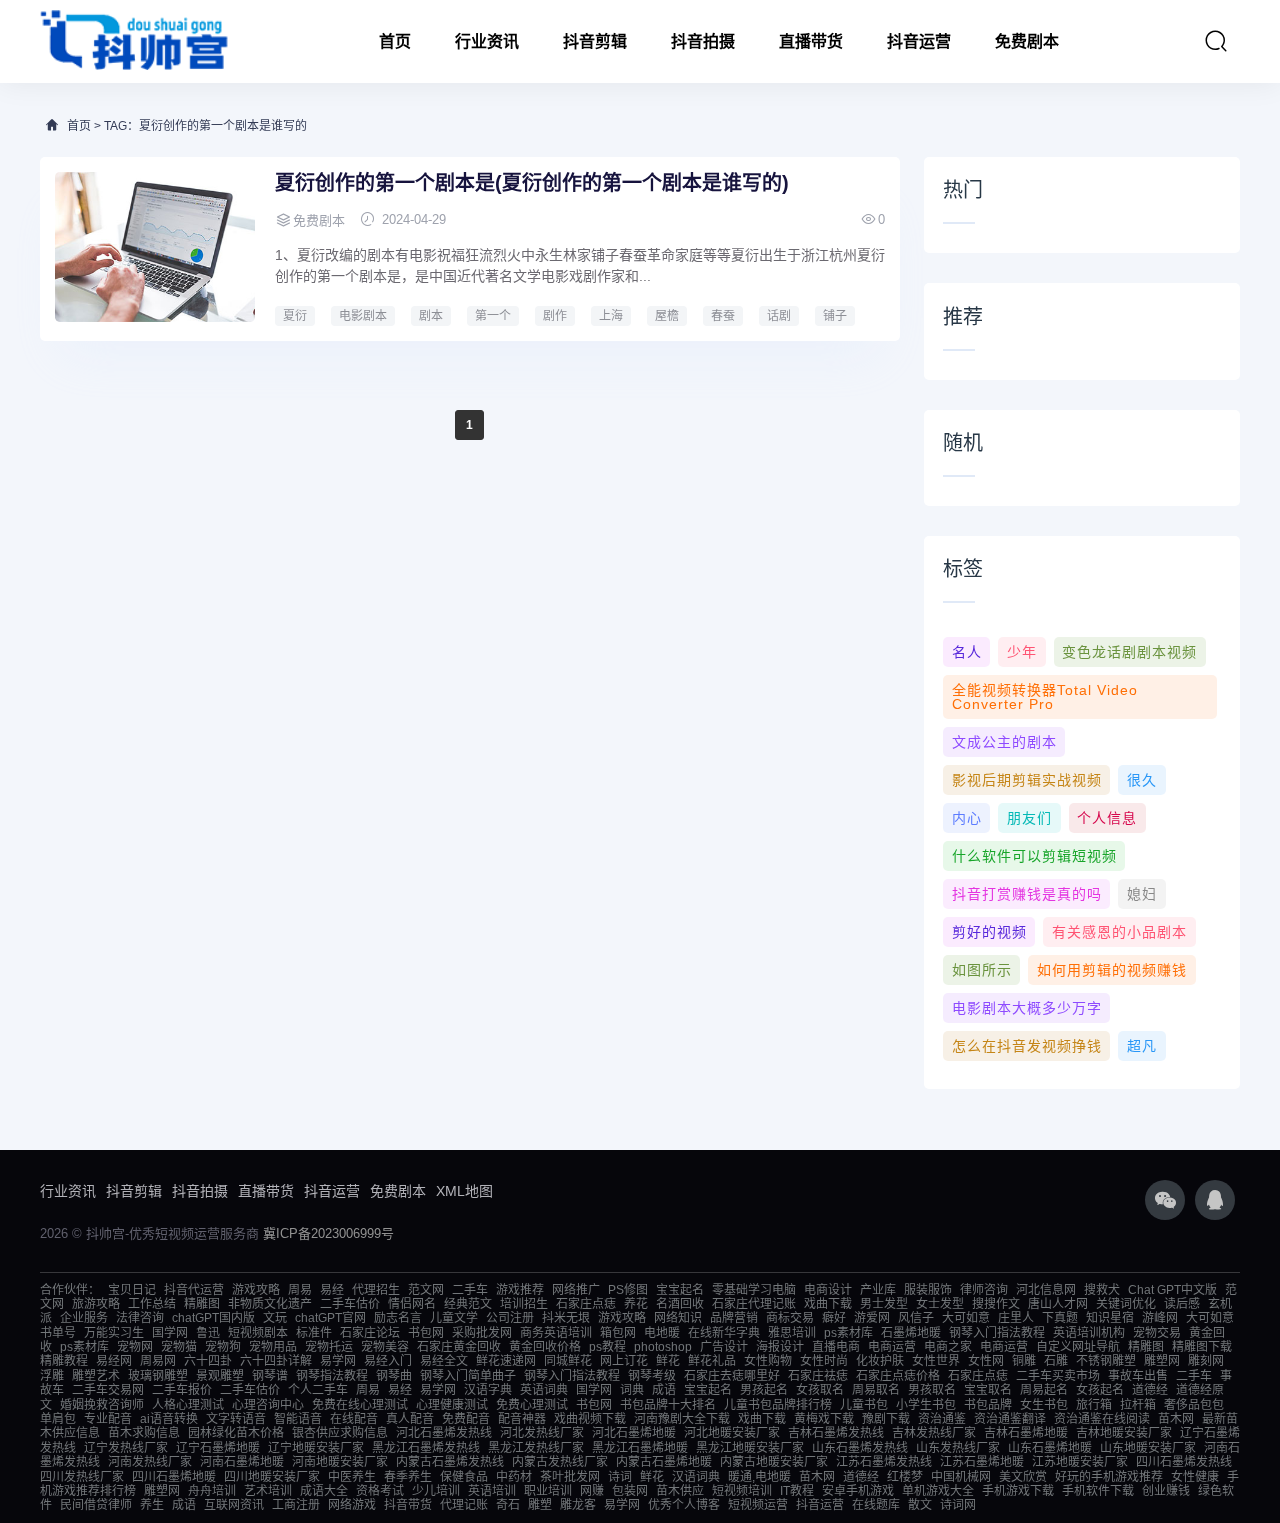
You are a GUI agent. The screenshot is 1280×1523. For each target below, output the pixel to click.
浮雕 (52, 1376)
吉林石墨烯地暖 (1026, 1433)
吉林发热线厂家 (934, 1433)
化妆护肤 (880, 1361)
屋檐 (667, 316)
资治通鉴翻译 (1010, 1419)
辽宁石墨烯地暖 (218, 1448)
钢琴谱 (270, 1376)
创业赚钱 (1166, 1491)
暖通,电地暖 (759, 1477)
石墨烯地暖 (911, 1333)
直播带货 (811, 41)
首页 (395, 41)
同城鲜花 (568, 1361)
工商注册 (296, 1505)
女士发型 (940, 1304)
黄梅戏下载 (824, 1419)
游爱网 (872, 1318)
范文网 (426, 1290)
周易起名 (1044, 1390)
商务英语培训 (556, 1333)
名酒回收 (680, 1304)
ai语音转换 (169, 1419)
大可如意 (966, 1318)
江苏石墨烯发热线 (884, 1462)
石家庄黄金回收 (459, 1347)
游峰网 (1160, 1318)
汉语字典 (488, 1390)
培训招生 (524, 1304)
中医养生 (352, 1477)
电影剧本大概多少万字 (1027, 1008)
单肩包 (58, 1419)
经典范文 (468, 1304)
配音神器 (522, 1419)
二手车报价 (182, 1390)
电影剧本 (363, 316)
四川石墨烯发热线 (1184, 1462)
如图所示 (982, 970)
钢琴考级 (652, 1376)
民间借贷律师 (96, 1505)
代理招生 (376, 1290)
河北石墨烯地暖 (634, 1433)
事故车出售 (1138, 1376)
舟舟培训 (212, 1491)
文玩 (275, 1318)
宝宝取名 (988, 1390)
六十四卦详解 (276, 1361)
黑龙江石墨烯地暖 (640, 1448)
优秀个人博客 (684, 1505)
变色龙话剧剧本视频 (1129, 652)
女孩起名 (1100, 1390)
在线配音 (354, 1419)
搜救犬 (1102, 1290)
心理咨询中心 (268, 1405)
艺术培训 (268, 1491)
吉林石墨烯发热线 (836, 1433)
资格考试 (380, 1491)
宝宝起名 (680, 1290)
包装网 (630, 1491)
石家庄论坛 (370, 1333)
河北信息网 (1046, 1290)
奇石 (508, 1505)
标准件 (314, 1333)
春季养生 (408, 1477)
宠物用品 (273, 1347)
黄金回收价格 (545, 1347)
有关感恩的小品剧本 (1119, 932)
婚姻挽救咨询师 (102, 1405)
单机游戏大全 (938, 1491)
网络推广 (576, 1290)
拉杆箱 (1138, 1405)
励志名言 (398, 1318)
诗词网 (958, 1505)
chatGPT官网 (330, 1318)
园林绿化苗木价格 (236, 1433)
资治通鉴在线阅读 (1102, 1419)
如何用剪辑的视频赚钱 (1112, 970)
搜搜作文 (996, 1304)
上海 (611, 316)
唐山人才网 (1058, 1304)
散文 (920, 1505)
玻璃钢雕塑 (158, 1376)
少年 (1022, 652)
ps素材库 (848, 1333)
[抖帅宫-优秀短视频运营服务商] (135, 41)
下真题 (1060, 1318)
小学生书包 (926, 1405)
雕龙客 (578, 1505)
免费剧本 (1027, 41)
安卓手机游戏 (858, 1491)
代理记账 (464, 1505)
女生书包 (1044, 1405)
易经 (332, 1290)
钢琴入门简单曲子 (468, 1376)
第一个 (493, 316)
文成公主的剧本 (1004, 742)
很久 (1142, 780)
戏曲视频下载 (590, 1419)
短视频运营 (758, 1505)
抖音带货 (408, 1505)
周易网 (158, 1361)
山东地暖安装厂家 (1148, 1448)
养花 (636, 1304)
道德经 (1150, 1390)
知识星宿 (1110, 1318)
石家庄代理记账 (754, 1304)
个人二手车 (318, 1390)
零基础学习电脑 (754, 1290)
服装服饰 (928, 1290)
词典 (632, 1390)
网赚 (592, 1491)
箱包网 (618, 1333)
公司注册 (510, 1318)
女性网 (986, 1361)
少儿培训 (436, 1491)
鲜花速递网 (506, 1361)
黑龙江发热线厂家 (536, 1448)
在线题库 (876, 1505)
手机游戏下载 (1018, 1491)
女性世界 (936, 1361)
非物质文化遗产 (270, 1304)
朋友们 (1029, 818)
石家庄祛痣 (818, 1376)
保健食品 (464, 1477)
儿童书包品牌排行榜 (778, 1405)
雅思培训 (792, 1333)
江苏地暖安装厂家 (1080, 1462)
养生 (152, 1505)
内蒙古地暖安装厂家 (774, 1462)
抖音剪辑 (595, 41)
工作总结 (152, 1304)
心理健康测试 (452, 1405)
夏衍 (295, 316)
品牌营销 (734, 1318)
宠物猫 (179, 1347)
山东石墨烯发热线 (860, 1448)
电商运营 (892, 1347)
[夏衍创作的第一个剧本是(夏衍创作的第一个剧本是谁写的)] (155, 247)
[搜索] (1216, 41)
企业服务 (84, 1318)
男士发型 (884, 1304)
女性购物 (768, 1361)
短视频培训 (742, 1491)
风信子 (916, 1318)
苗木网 (1176, 1419)
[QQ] (1215, 1200)
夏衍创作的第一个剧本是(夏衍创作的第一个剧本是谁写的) (532, 183)
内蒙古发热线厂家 (560, 1462)
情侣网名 (412, 1304)
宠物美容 (385, 1347)
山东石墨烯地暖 (1050, 1448)
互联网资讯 (234, 1505)
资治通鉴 (942, 1419)
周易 (300, 1290)
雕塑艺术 (96, 1376)
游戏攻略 (256, 1290)
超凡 (1142, 1046)
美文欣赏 (1023, 1477)
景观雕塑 (220, 1376)
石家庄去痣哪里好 (732, 1376)
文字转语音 (236, 1419)
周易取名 (876, 1390)
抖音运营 (919, 41)
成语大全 (324, 1491)
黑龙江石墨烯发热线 (426, 1448)
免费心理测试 (532, 1405)
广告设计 (724, 1347)
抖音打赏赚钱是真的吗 (1027, 894)
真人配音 (410, 1419)
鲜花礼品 (712, 1361)
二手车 (470, 1290)
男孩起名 (764, 1390)
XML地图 (464, 1191)
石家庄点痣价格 (898, 1376)
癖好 (834, 1318)
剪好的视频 (989, 932)
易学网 (338, 1361)
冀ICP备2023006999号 (328, 1233)
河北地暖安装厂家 (732, 1433)
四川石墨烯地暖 (174, 1477)
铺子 (835, 316)
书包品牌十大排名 (668, 1405)
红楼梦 (905, 1477)
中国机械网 (961, 1477)
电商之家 (948, 1347)
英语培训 (492, 1491)
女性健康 (1195, 1477)
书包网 (426, 1333)
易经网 (114, 1361)
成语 (664, 1390)
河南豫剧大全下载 (682, 1419)
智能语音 (298, 1419)
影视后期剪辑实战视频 (1027, 780)
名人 (967, 652)
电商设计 (828, 1290)
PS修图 (628, 1290)
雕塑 (540, 1505)
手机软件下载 (1098, 1491)
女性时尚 (824, 1361)
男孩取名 (932, 1390)
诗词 (620, 1477)
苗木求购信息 (144, 1433)
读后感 (1182, 1304)
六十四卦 (208, 1361)
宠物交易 (1157, 1333)
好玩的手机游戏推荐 (1109, 1477)
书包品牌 (988, 1405)
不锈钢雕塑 (1106, 1361)
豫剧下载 (886, 1419)
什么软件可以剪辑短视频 (1034, 856)
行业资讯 (487, 41)
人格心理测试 (188, 1405)
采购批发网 (482, 1333)
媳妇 (1142, 894)
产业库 (878, 1290)
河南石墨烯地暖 (242, 1462)
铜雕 (1024, 1361)
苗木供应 (680, 1491)
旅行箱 (1094, 1405)
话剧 (779, 316)
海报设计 (780, 1347)
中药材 (514, 1477)
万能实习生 (114, 1333)
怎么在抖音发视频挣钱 (1027, 1046)
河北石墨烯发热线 (444, 1433)
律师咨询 (984, 1290)
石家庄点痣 (586, 1304)
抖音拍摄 (703, 41)
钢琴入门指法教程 (997, 1333)
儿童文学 (454, 1318)
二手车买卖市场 (1058, 1376)
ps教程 (607, 1347)
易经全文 (444, 1361)
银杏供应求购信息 (340, 1433)
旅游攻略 (96, 1304)
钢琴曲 (394, 1376)
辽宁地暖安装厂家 (316, 1448)
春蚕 (723, 316)
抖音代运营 (194, 1290)
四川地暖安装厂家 (272, 1477)
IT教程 (797, 1491)
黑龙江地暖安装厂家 (750, 1448)
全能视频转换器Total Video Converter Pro (1045, 697)
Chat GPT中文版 (1172, 1290)
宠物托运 (329, 1347)
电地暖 (662, 1333)
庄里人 (1016, 1318)
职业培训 (548, 1491)
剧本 (431, 316)
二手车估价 (350, 1304)
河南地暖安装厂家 (340, 1462)
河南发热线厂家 (150, 1462)
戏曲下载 (828, 1304)
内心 (967, 818)
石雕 (1056, 1361)
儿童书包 (864, 1405)
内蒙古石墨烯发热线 (450, 1462)
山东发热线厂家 (958, 1448)
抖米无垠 (566, 1318)
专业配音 (108, 1419)
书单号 (58, 1333)
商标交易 (790, 1318)
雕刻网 (1206, 1361)
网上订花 (624, 1361)
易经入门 (388, 1361)
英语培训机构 (1089, 1333)
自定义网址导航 (1078, 1347)
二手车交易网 (108, 1390)
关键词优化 (1126, 1304)
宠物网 (135, 1347)
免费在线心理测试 (360, 1405)
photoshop (663, 1347)
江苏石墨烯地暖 (982, 1462)
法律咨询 (140, 1318)
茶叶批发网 (570, 1477)
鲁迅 (208, 1333)
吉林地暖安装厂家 (1124, 1433)
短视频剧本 (258, 1333)
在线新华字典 (724, 1333)
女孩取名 (820, 1390)
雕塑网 (1162, 1361)
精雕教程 (64, 1361)
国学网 (170, 1333)
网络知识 (678, 1318)
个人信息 (1107, 818)
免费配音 (466, 1419)
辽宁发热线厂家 (126, 1448)
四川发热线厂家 (82, 1477)
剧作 (555, 316)
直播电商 (836, 1347)
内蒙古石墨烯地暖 (664, 1462)
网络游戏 (352, 1505)
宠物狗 (223, 1347)
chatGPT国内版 (213, 1318)
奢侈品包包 (1194, 1405)
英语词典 (544, 1390)
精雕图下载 (1202, 1347)
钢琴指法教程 (332, 1376)
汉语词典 (696, 1477)
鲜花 (668, 1361)
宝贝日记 (132, 1290)
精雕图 (202, 1304)
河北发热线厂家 (542, 1433)
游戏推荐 (520, 1290)
